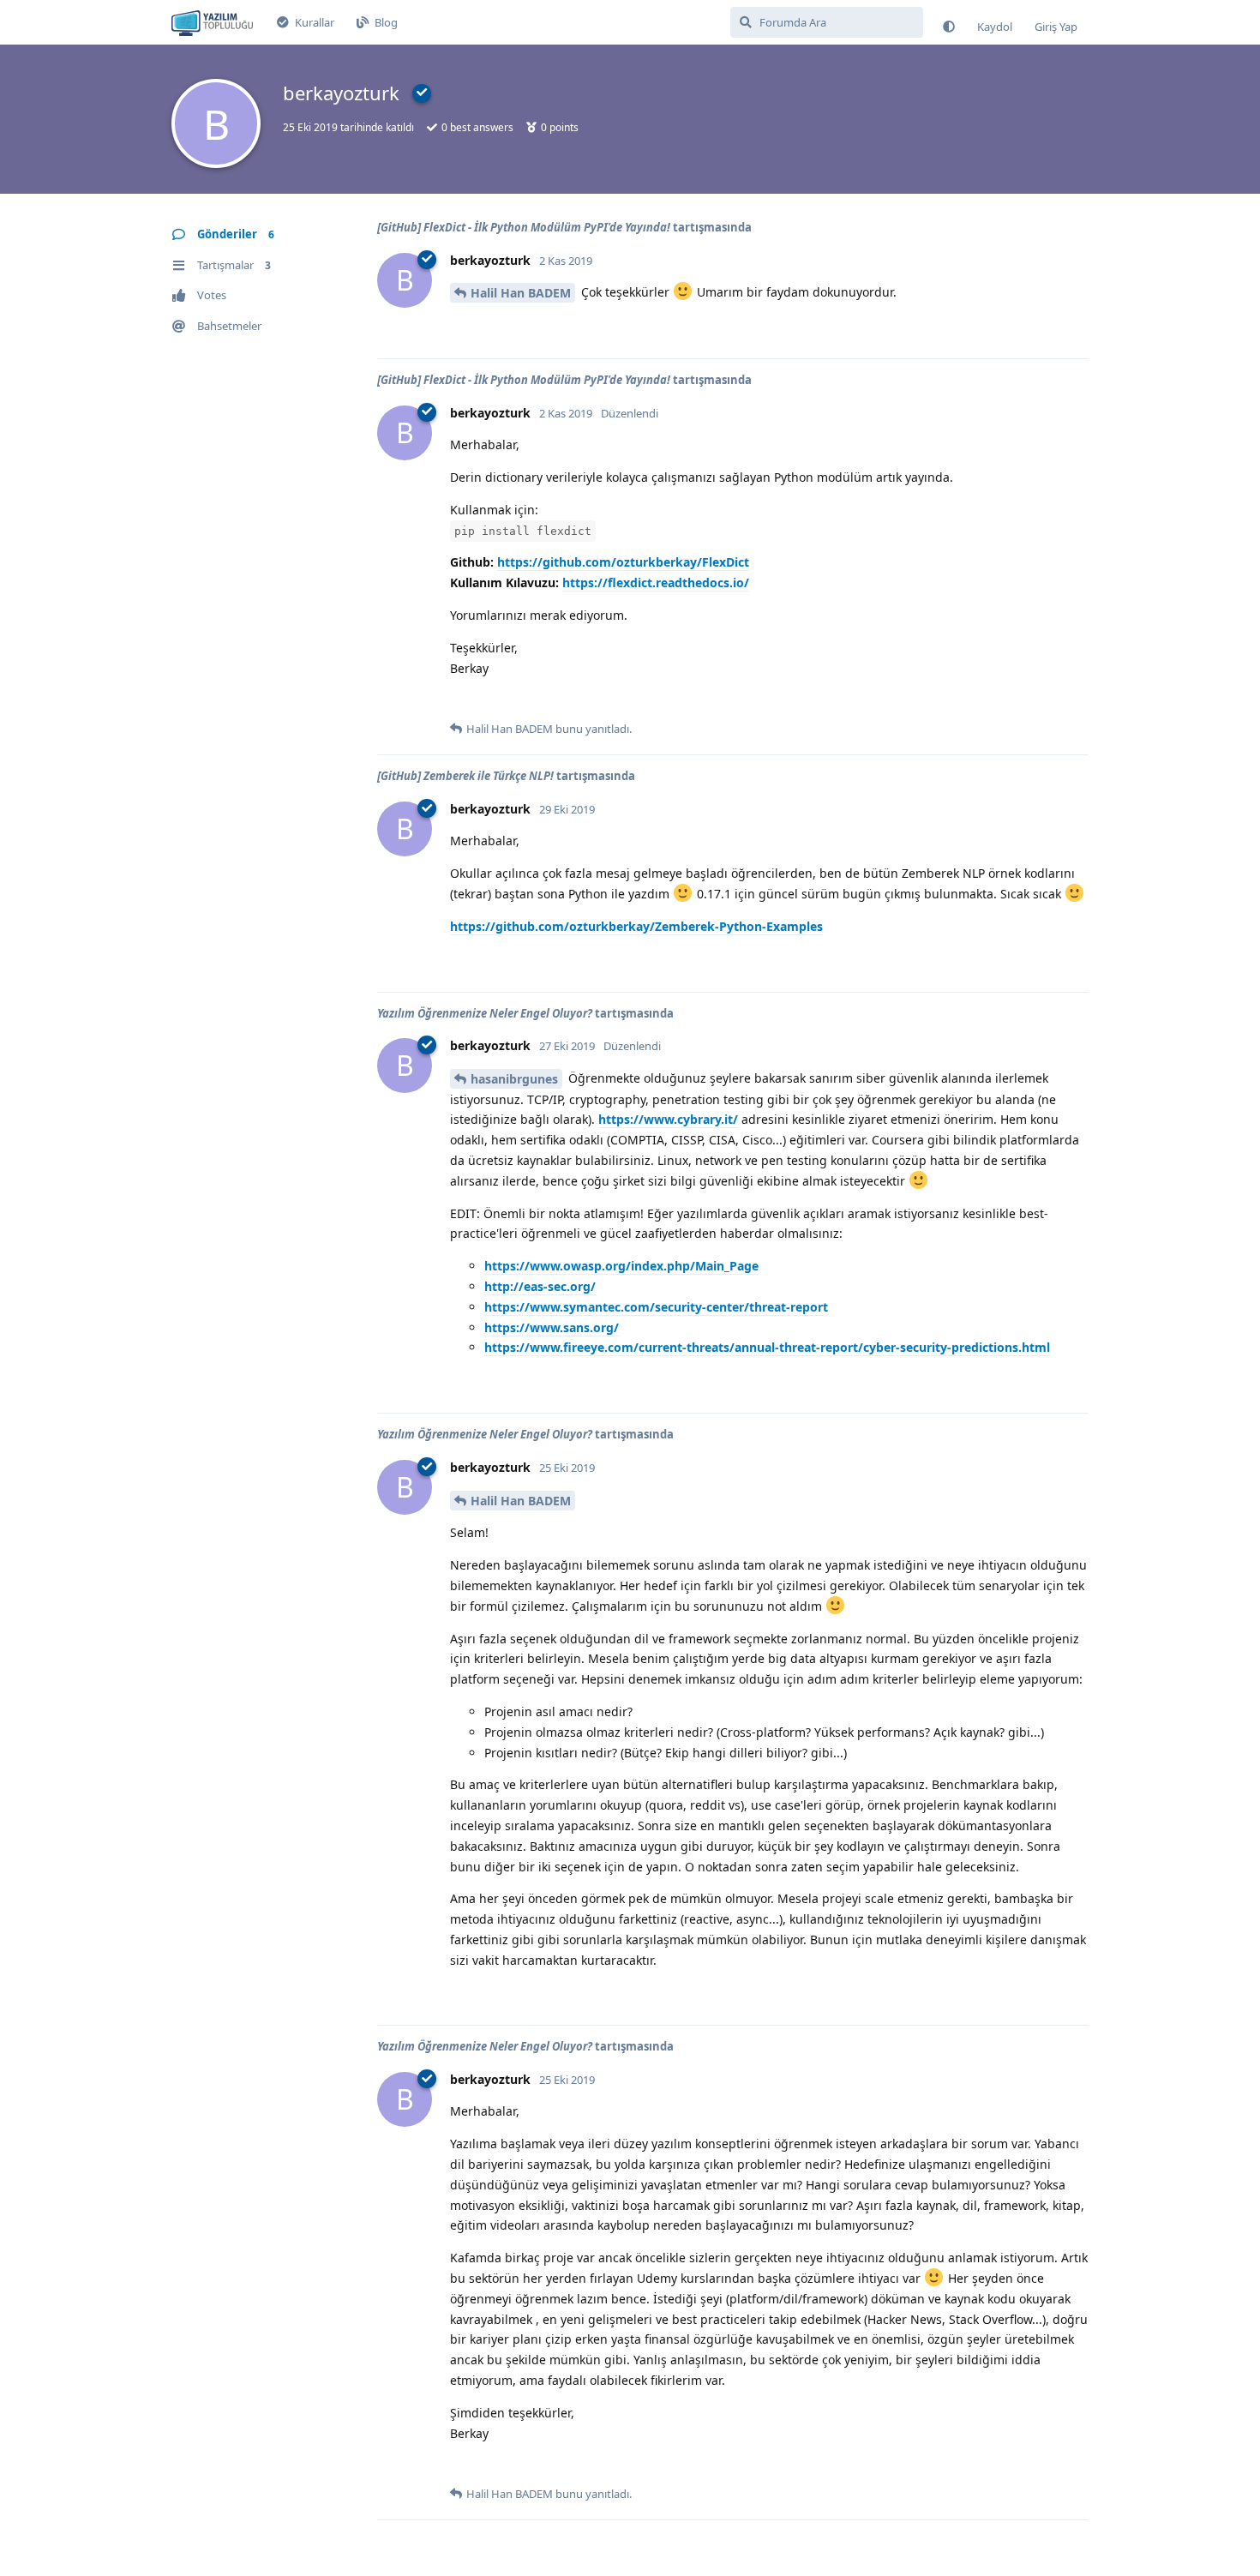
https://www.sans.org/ (552, 1327)
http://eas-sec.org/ (540, 1286)
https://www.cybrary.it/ (668, 1119)
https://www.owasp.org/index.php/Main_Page (621, 1266)
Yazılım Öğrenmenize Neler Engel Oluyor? (485, 1013)
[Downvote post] (496, 327)
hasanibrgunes (514, 1079)
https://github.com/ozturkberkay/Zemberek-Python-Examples (636, 926)
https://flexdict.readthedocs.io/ (656, 582)
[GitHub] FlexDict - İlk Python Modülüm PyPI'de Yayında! (524, 227)
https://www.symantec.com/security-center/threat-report (656, 1307)
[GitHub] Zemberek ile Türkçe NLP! (465, 776)
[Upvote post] (461, 327)
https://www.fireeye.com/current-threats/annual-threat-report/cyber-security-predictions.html (767, 1347)
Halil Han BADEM (521, 293)
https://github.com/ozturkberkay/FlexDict (623, 562)
